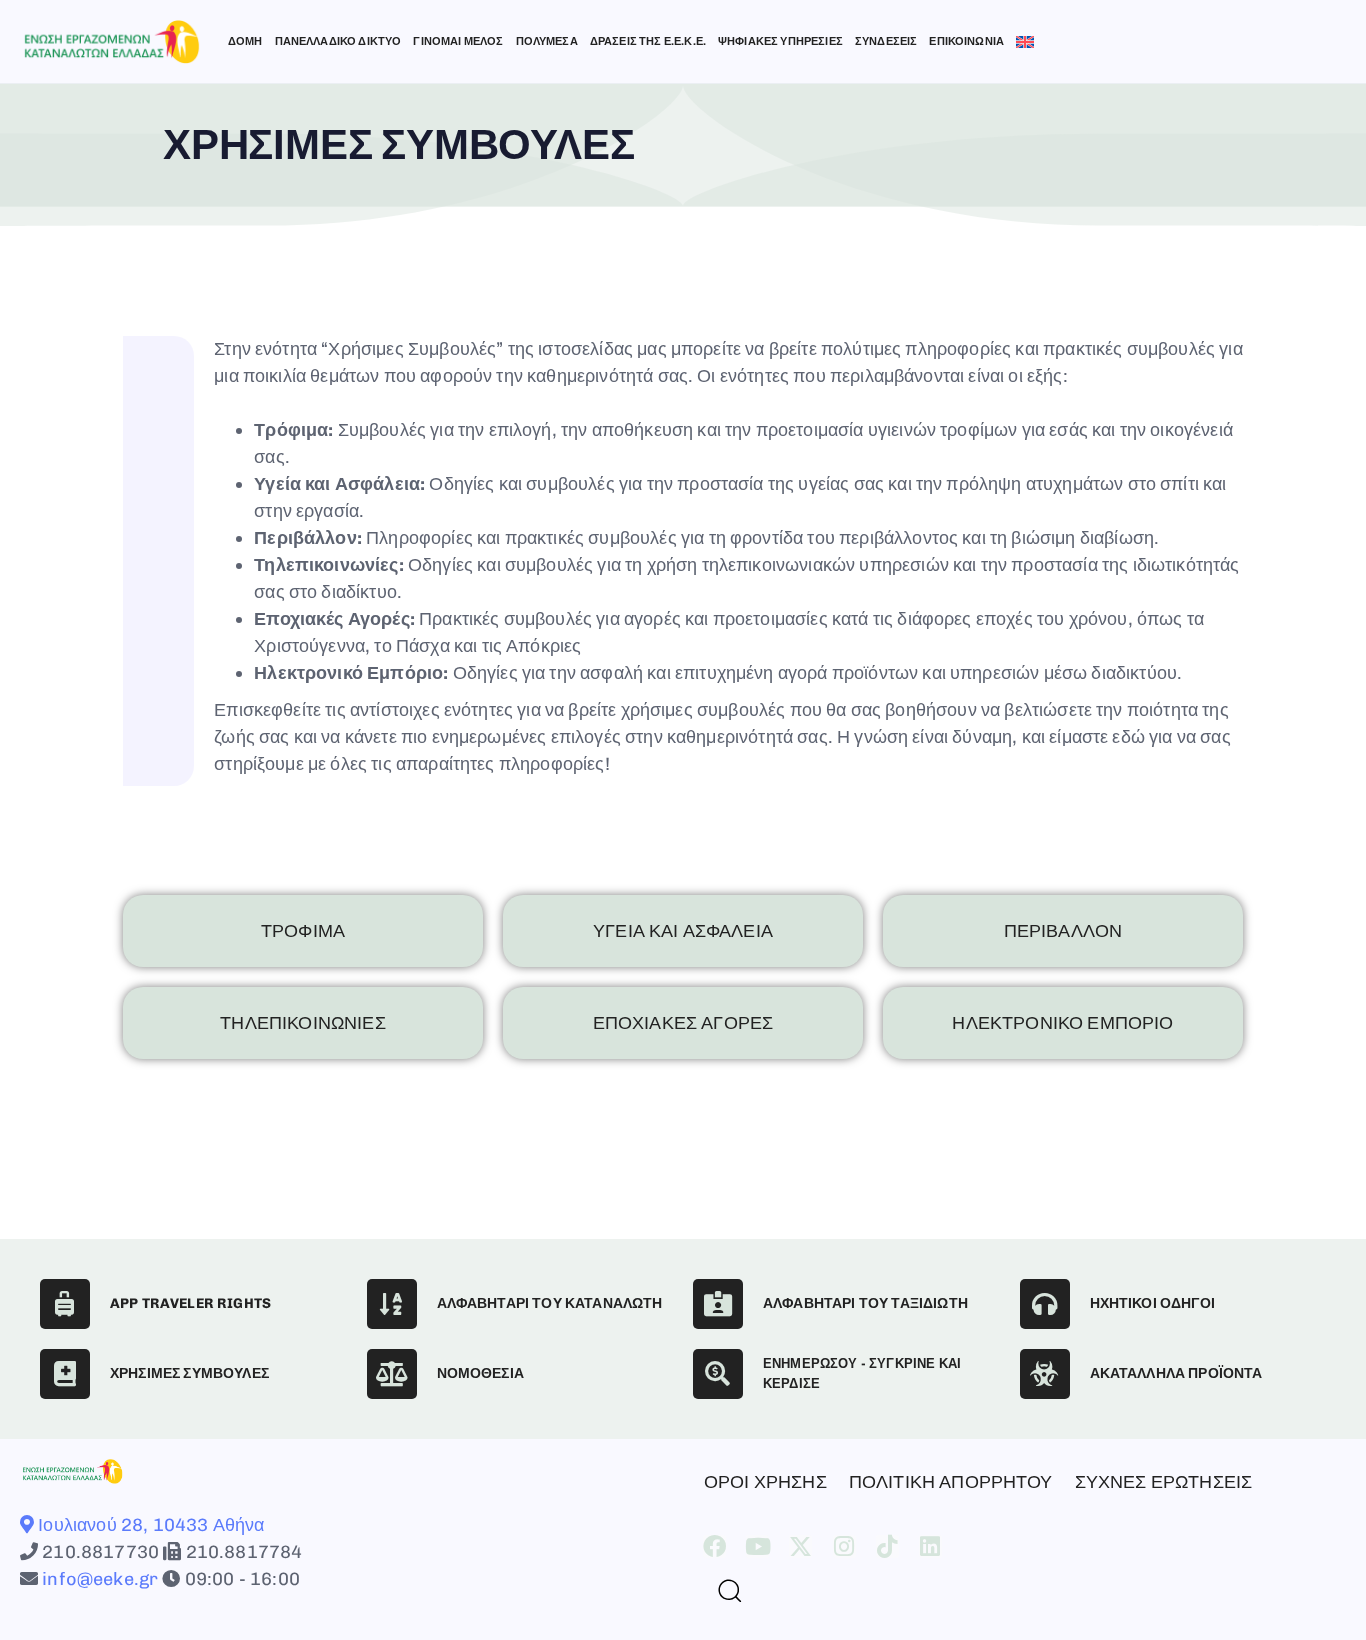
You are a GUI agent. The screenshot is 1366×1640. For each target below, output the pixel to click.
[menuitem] (1025, 42)
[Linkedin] (930, 1546)
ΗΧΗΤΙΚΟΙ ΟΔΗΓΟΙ (1152, 1303)
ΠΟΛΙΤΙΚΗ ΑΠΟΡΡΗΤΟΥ (951, 1482)
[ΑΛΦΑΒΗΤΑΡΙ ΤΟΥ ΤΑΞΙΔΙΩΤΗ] (718, 1304)
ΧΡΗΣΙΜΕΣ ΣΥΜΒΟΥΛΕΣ (189, 1373)
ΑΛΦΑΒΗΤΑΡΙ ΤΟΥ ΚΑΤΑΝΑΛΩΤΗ (550, 1303)
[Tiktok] (887, 1546)
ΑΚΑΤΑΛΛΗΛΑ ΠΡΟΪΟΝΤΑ (1176, 1373)
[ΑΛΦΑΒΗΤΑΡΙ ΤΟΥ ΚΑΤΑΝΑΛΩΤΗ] (392, 1304)
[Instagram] (844, 1546)
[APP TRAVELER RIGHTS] (65, 1304)
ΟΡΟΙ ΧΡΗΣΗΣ (765, 1482)
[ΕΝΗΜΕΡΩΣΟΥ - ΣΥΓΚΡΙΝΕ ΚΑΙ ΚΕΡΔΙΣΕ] (718, 1374)
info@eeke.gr (98, 1579)
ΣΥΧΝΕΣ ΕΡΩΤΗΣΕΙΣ (1164, 1482)
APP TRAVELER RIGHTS (190, 1303)
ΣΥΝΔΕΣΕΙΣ (886, 41)
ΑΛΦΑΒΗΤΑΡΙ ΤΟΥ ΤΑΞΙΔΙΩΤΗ (865, 1303)
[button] (722, 1590)
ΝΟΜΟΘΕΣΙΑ (480, 1373)
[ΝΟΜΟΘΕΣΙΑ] (392, 1374)
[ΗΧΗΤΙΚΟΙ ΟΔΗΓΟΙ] (1045, 1304)
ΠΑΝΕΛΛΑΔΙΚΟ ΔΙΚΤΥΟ (338, 41)
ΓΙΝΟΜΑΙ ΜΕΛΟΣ (458, 41)
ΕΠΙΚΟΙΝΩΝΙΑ (966, 41)
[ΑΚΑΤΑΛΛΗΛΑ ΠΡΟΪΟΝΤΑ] (1045, 1374)
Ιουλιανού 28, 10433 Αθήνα (149, 1525)
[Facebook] (714, 1546)
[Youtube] (757, 1546)
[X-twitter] (800, 1546)
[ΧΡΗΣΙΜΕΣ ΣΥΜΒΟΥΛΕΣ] (65, 1374)
